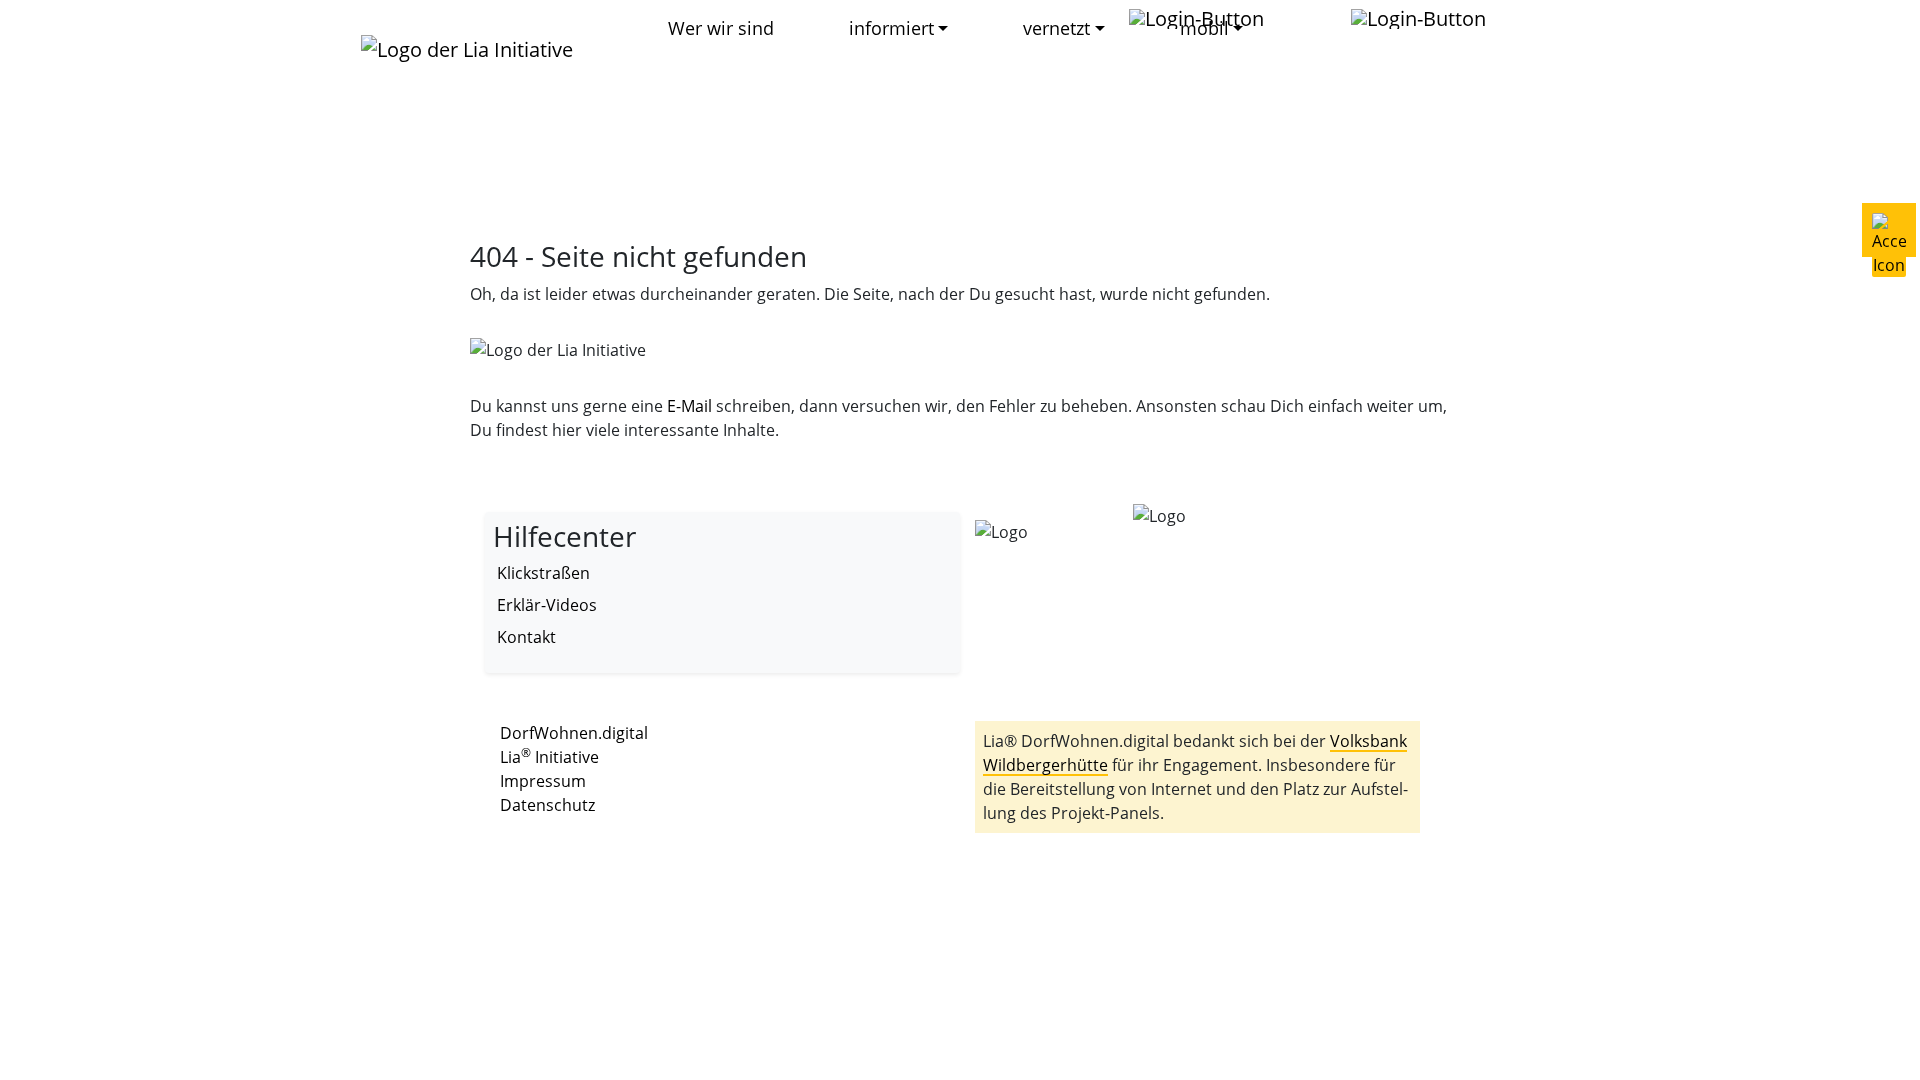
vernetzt (1056, 28)
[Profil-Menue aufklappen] (1206, 18)
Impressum (543, 781)
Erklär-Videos (547, 605)
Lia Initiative (549, 757)
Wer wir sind (721, 28)
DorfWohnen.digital (574, 733)
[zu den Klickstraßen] (1309, 18)
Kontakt (526, 637)
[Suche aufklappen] (1428, 18)
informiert (891, 28)
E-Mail (689, 406)
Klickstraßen (543, 573)
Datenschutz (547, 805)
